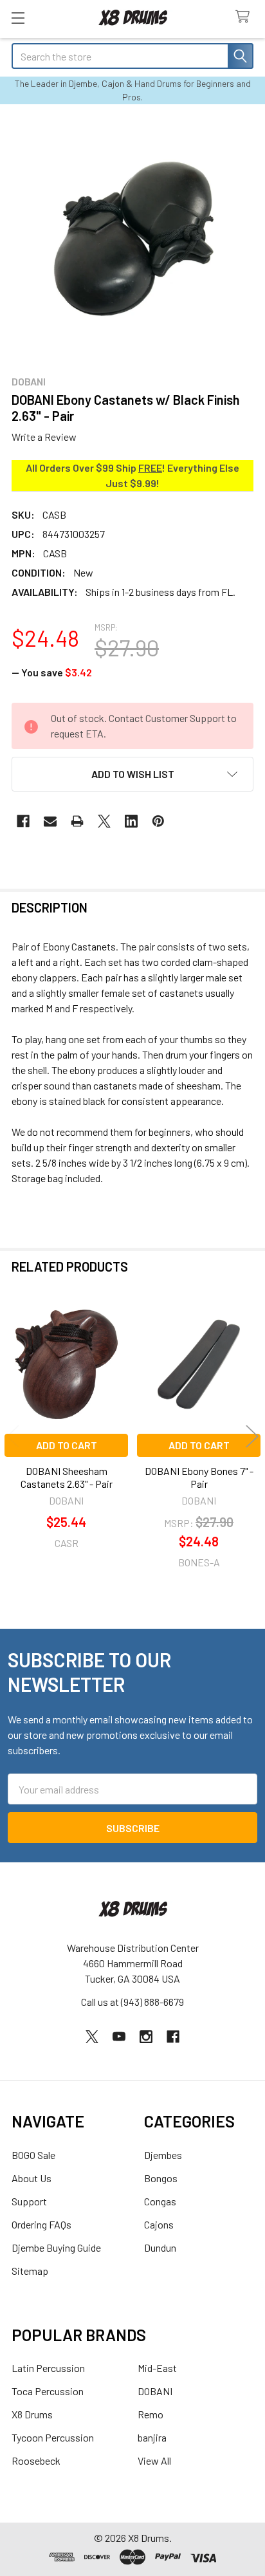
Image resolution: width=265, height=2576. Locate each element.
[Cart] (245, 17)
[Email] (50, 821)
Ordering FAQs (41, 2224)
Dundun (160, 2247)
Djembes (163, 2155)
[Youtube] (119, 2037)
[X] (104, 821)
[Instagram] (146, 2037)
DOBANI (155, 2391)
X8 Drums (32, 2414)
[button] (132, 774)
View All (154, 2460)
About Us (32, 2178)
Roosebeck (36, 2460)
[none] (132, 239)
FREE (150, 468)
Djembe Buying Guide (56, 2247)
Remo (151, 2414)
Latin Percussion (48, 2368)
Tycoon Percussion (53, 2437)
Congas (160, 2201)
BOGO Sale (33, 2155)
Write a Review (44, 437)
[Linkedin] (131, 821)
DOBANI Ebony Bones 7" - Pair (199, 1477)
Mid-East (157, 2368)
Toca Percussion (48, 2391)
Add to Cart (67, 1445)
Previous (13, 1437)
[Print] (77, 821)
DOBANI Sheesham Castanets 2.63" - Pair (67, 1477)
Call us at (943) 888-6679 (132, 2002)
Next (252, 1437)
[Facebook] (23, 821)
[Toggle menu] (18, 18)
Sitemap (30, 2271)
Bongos (161, 2178)
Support (29, 2201)
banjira (152, 2437)
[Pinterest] (158, 821)
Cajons (159, 2224)
